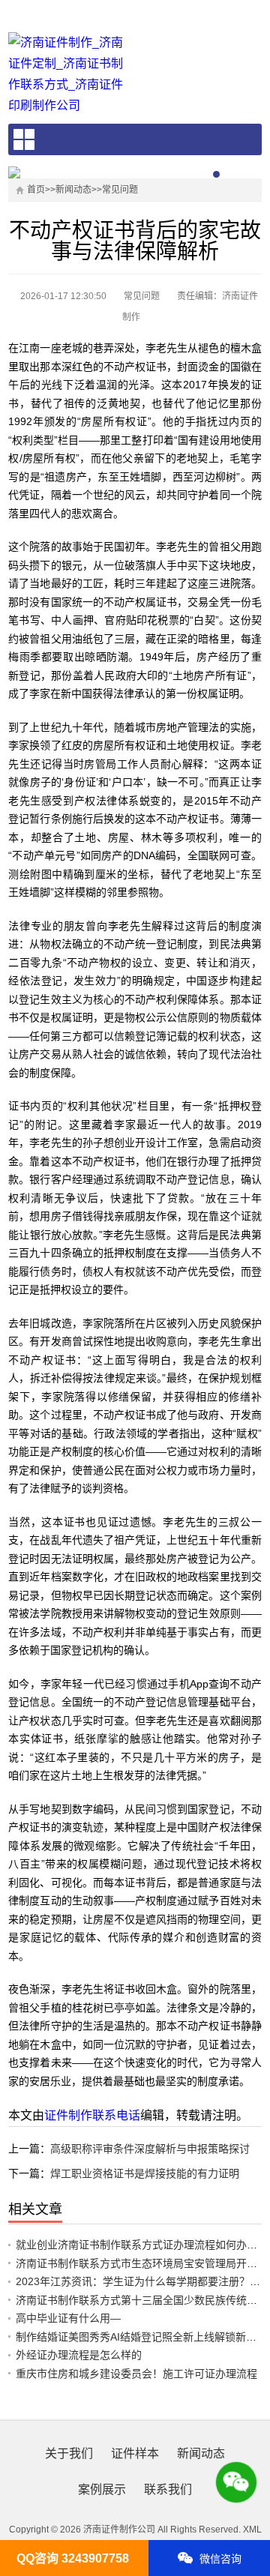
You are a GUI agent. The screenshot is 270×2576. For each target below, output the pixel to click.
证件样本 (135, 2453)
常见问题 (120, 190)
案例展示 (102, 2489)
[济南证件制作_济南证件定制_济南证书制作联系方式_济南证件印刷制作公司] (66, 74)
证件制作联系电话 (92, 2115)
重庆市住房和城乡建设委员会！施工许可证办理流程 (136, 2374)
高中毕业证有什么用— (68, 2318)
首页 (36, 190)
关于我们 (69, 2453)
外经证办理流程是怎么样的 (79, 2355)
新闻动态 (73, 190)
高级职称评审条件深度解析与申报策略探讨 (150, 2149)
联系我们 (168, 2489)
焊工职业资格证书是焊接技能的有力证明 (145, 2173)
